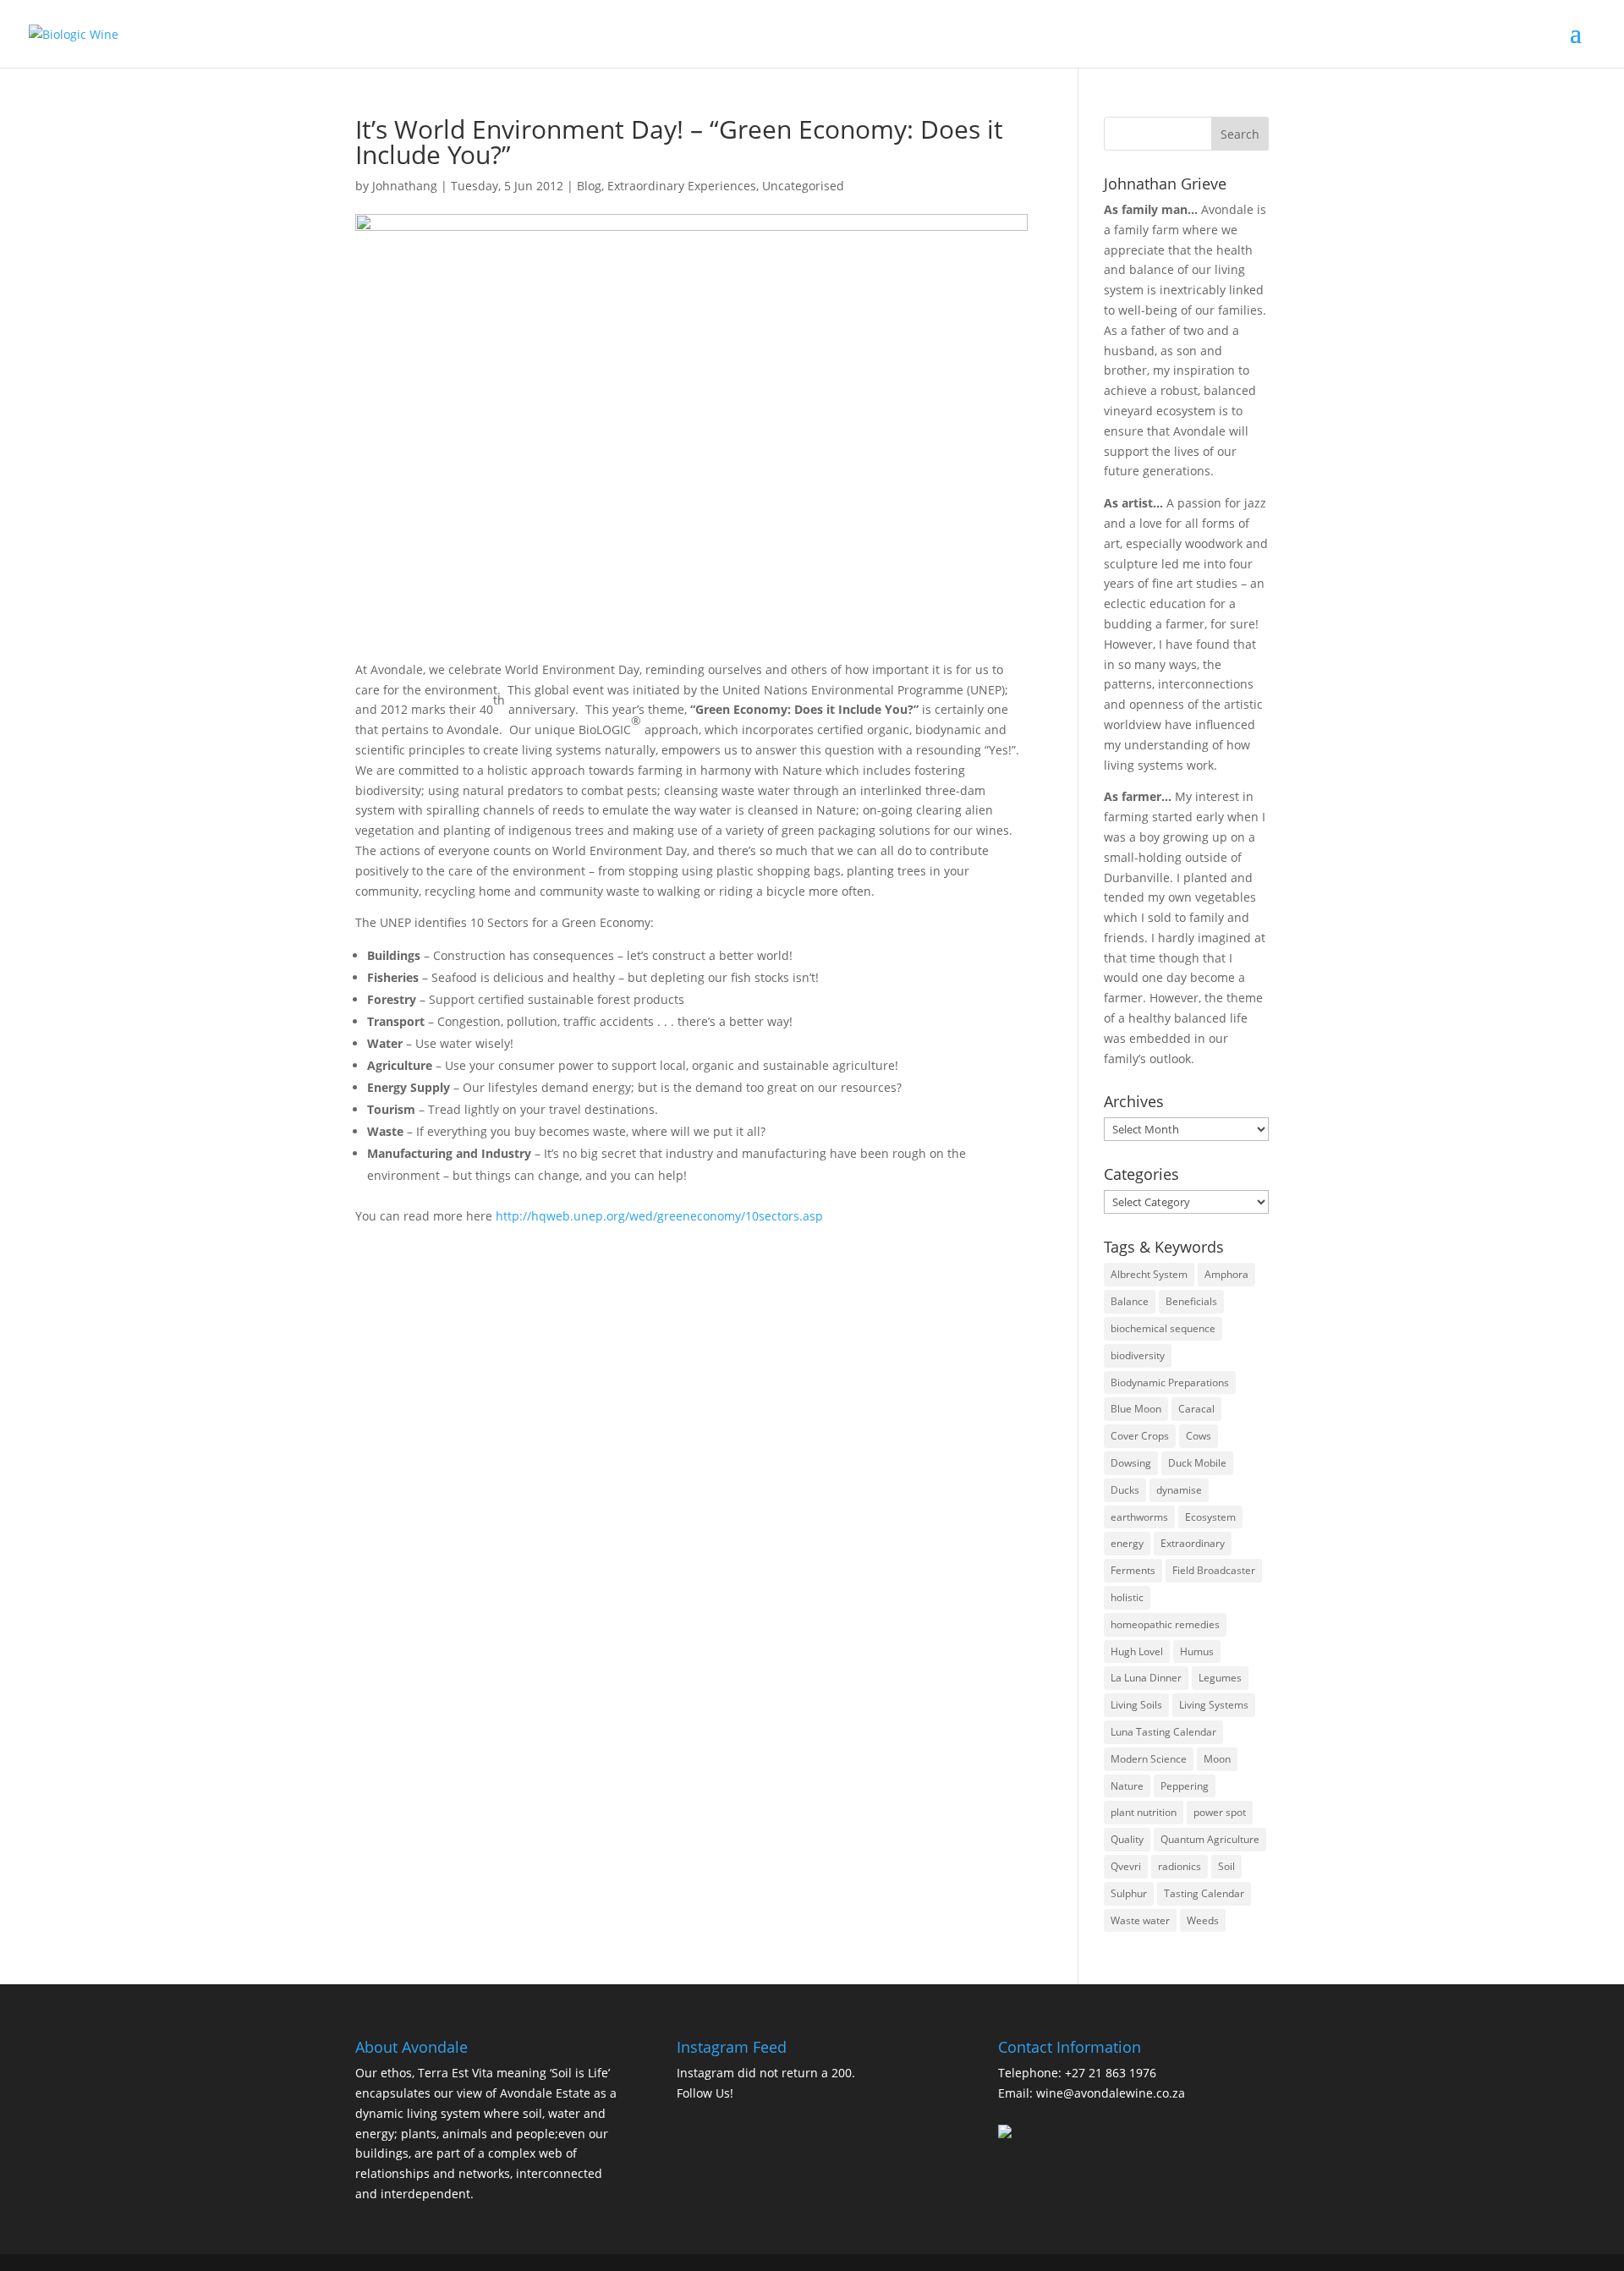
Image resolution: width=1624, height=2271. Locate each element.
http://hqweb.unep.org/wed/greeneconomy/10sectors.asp (659, 1216)
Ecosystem (1210, 1517)
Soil (1226, 1866)
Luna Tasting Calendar (1163, 1732)
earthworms (1139, 1517)
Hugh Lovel (1137, 1651)
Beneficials (1191, 1301)
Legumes (1220, 1678)
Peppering (1185, 1786)
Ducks (1125, 1490)
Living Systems (1214, 1705)
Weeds (1203, 1920)
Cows (1199, 1436)
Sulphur (1129, 1893)
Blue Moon (1136, 1409)
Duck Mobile (1197, 1463)
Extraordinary (1193, 1543)
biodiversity (1138, 1355)
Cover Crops (1140, 1436)
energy (1127, 1543)
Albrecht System (1149, 1274)
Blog (589, 186)
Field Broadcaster (1214, 1570)
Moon (1217, 1759)
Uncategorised (803, 186)
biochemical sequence (1163, 1328)
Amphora (1226, 1274)
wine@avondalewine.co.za (1111, 2093)
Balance (1130, 1301)
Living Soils (1136, 1705)
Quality (1127, 1839)
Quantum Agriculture (1210, 1839)
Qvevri (1126, 1866)
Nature (1127, 1786)
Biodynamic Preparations (1170, 1382)
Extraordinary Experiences (682, 186)
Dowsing (1131, 1463)
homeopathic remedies (1165, 1624)
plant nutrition (1144, 1812)
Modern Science (1149, 1759)
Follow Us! (705, 2093)
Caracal (1196, 1409)
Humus (1197, 1651)
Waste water (1140, 1920)
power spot (1220, 1812)
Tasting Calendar (1204, 1893)
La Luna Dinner (1146, 1678)
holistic (1127, 1597)
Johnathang (405, 186)
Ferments (1133, 1570)
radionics (1180, 1866)
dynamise (1179, 1490)
